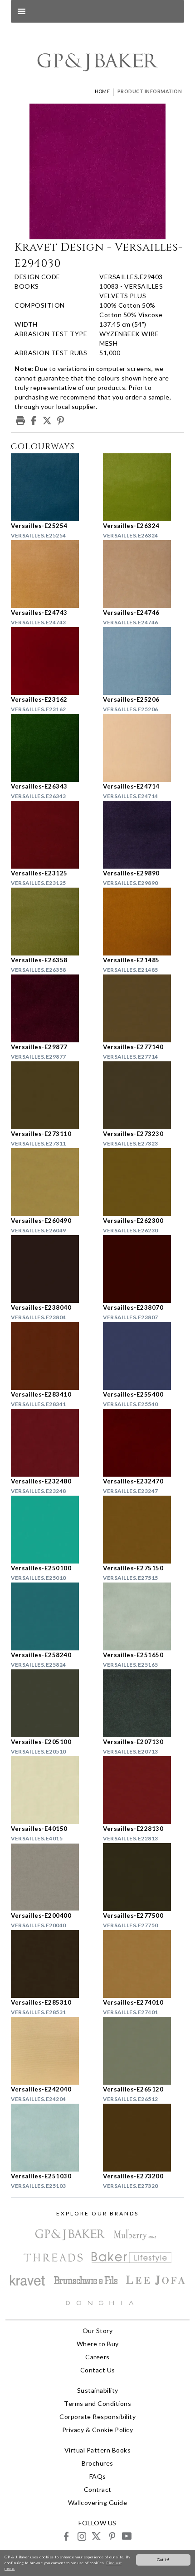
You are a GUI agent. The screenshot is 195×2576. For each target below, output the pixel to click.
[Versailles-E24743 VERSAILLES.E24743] (51, 574)
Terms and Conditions (97, 2403)
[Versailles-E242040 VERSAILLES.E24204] (51, 2051)
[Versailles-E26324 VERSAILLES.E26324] (144, 487)
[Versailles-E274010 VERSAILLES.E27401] (144, 1964)
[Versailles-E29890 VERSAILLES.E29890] (144, 835)
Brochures (97, 2463)
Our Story (98, 2331)
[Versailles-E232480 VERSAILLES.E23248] (51, 1443)
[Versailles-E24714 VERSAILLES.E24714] (144, 748)
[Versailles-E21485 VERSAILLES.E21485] (144, 922)
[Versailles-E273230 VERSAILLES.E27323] (144, 1095)
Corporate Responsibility (97, 2417)
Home (102, 91)
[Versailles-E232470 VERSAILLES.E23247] (144, 1443)
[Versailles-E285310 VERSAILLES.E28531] (51, 1964)
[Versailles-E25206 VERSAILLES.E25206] (144, 661)
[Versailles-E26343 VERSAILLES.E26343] (51, 748)
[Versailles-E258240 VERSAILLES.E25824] (51, 1616)
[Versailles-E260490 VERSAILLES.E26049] (51, 1182)
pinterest (111, 2536)
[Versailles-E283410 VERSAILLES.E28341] (51, 1356)
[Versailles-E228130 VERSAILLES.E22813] (144, 1790)
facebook (66, 2536)
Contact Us (98, 2370)
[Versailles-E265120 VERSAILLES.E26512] (144, 2051)
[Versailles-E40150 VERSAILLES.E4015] (51, 1790)
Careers (97, 2357)
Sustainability (98, 2390)
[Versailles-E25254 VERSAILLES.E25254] (51, 487)
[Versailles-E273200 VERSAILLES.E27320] (144, 2138)
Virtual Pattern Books (98, 2450)
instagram (81, 2536)
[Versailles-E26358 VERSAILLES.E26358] (51, 922)
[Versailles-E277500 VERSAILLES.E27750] (144, 1877)
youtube (126, 2536)
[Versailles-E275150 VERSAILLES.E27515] (144, 1530)
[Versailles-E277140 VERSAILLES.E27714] (144, 1008)
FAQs (98, 2476)
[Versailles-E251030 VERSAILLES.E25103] (51, 2138)
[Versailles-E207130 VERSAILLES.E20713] (144, 1703)
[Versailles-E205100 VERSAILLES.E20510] (51, 1703)
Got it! (163, 2560)
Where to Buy (98, 2344)
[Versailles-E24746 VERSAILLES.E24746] (144, 574)
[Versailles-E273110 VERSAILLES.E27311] (51, 1095)
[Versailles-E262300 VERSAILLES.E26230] (144, 1182)
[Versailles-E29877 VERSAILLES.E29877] (51, 1008)
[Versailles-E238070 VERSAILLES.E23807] (144, 1269)
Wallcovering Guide (97, 2502)
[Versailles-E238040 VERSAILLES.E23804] (51, 1269)
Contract (98, 2489)
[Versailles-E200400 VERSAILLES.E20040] (51, 1877)
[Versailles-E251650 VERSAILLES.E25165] (144, 1616)
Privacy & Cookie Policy (98, 2430)
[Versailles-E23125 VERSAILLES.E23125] (51, 835)
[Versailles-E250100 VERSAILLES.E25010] (51, 1530)
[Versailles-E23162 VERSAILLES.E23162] (51, 661)
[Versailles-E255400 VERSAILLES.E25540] (144, 1356)
